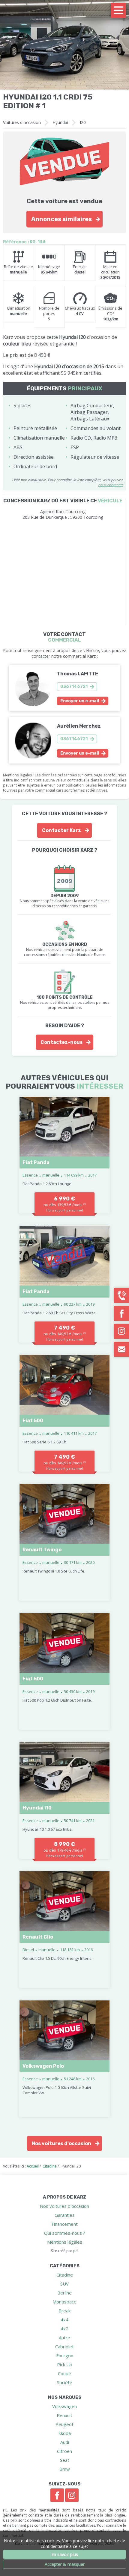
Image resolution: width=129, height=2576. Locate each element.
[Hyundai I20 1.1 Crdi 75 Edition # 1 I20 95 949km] (64, 45)
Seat (65, 2460)
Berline (64, 2293)
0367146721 (74, 687)
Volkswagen (64, 2406)
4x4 (64, 2320)
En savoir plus (65, 2554)
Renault (64, 2415)
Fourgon (65, 2355)
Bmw (65, 2469)
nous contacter (111, 485)
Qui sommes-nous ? (65, 2233)
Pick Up (65, 2364)
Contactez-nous (61, 1042)
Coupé (64, 2373)
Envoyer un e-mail (80, 701)
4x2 (64, 2329)
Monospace (64, 2302)
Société (65, 2382)
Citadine (65, 2275)
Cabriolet (64, 2346)
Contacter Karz (61, 830)
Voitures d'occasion (22, 122)
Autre (64, 2338)
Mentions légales (65, 2242)
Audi (65, 2442)
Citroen (64, 2451)
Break (64, 2311)
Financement (65, 2224)
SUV (64, 2284)
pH (76, 2251)
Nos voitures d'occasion (61, 2143)
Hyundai (60, 122)
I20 (83, 122)
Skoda (65, 2433)
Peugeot (64, 2424)
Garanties (65, 2215)
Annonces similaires (61, 219)
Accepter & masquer (65, 2564)
